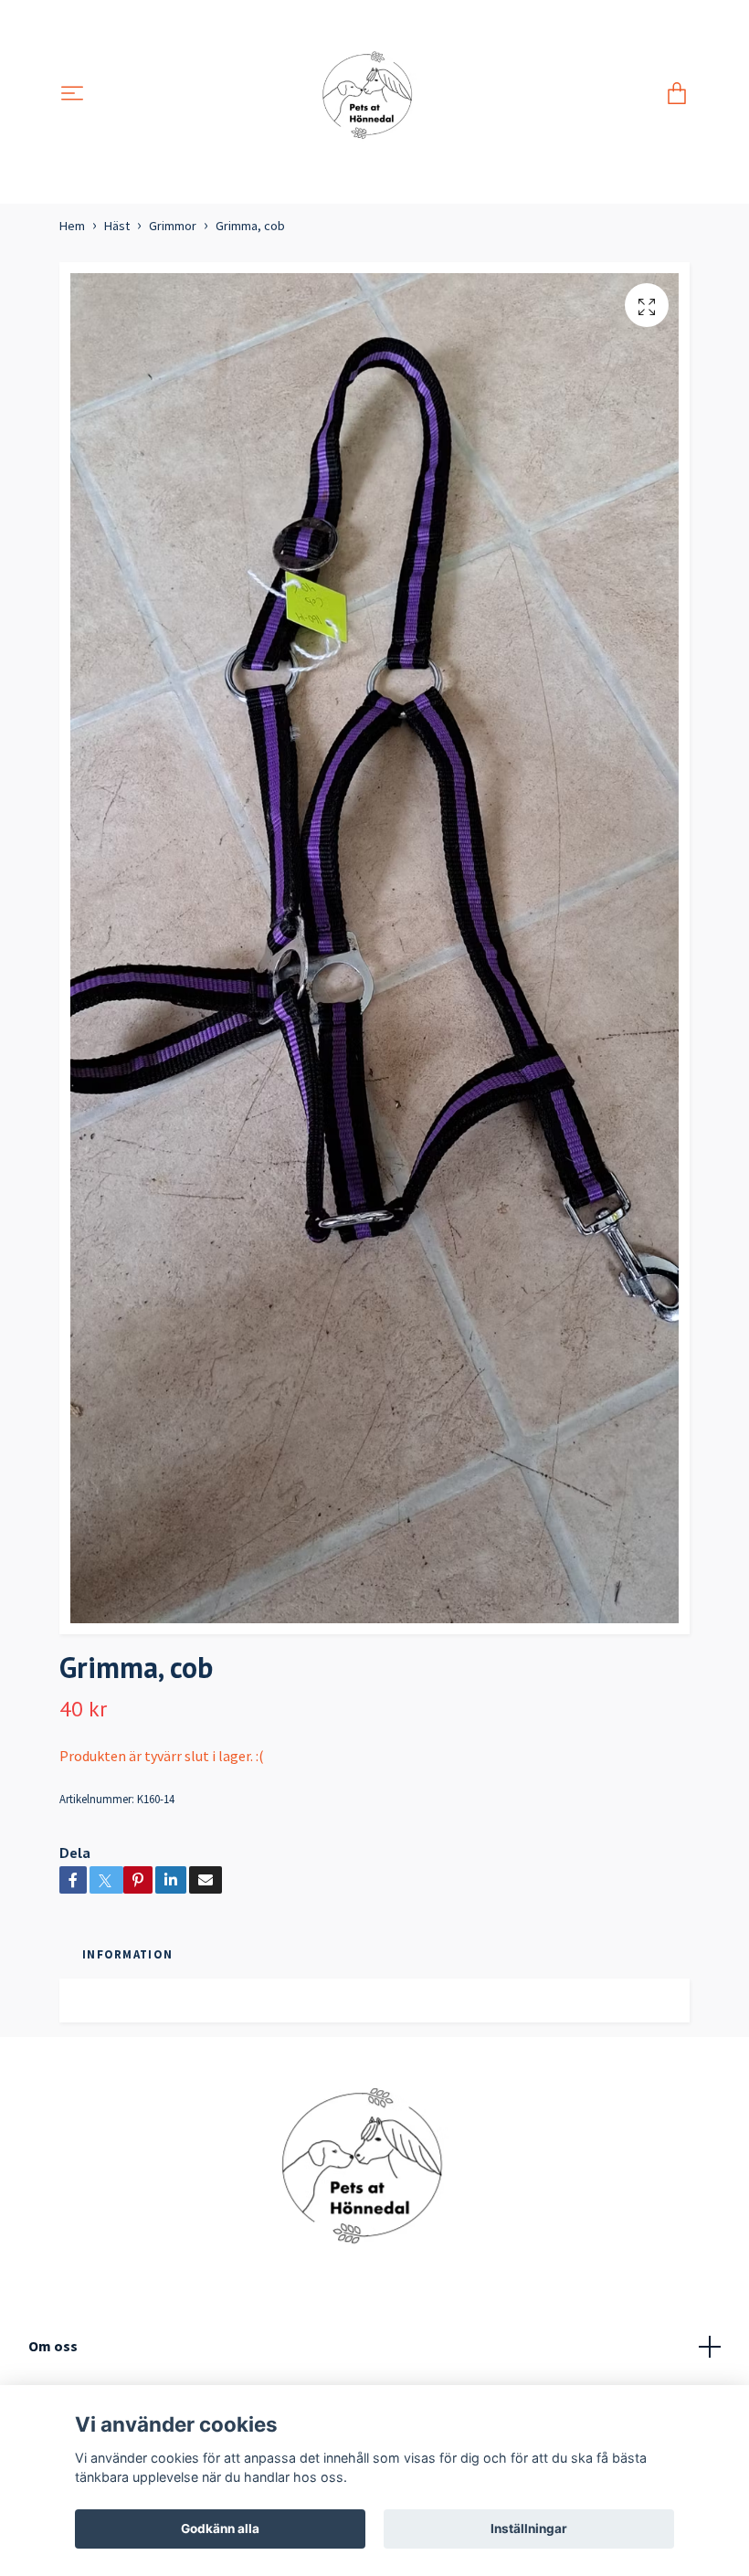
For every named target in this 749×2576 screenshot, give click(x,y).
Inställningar (529, 2528)
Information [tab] (127, 1954)
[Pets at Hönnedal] (375, 95)
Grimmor (173, 226)
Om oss (53, 2346)
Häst (117, 226)
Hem (72, 226)
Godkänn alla (220, 2528)
